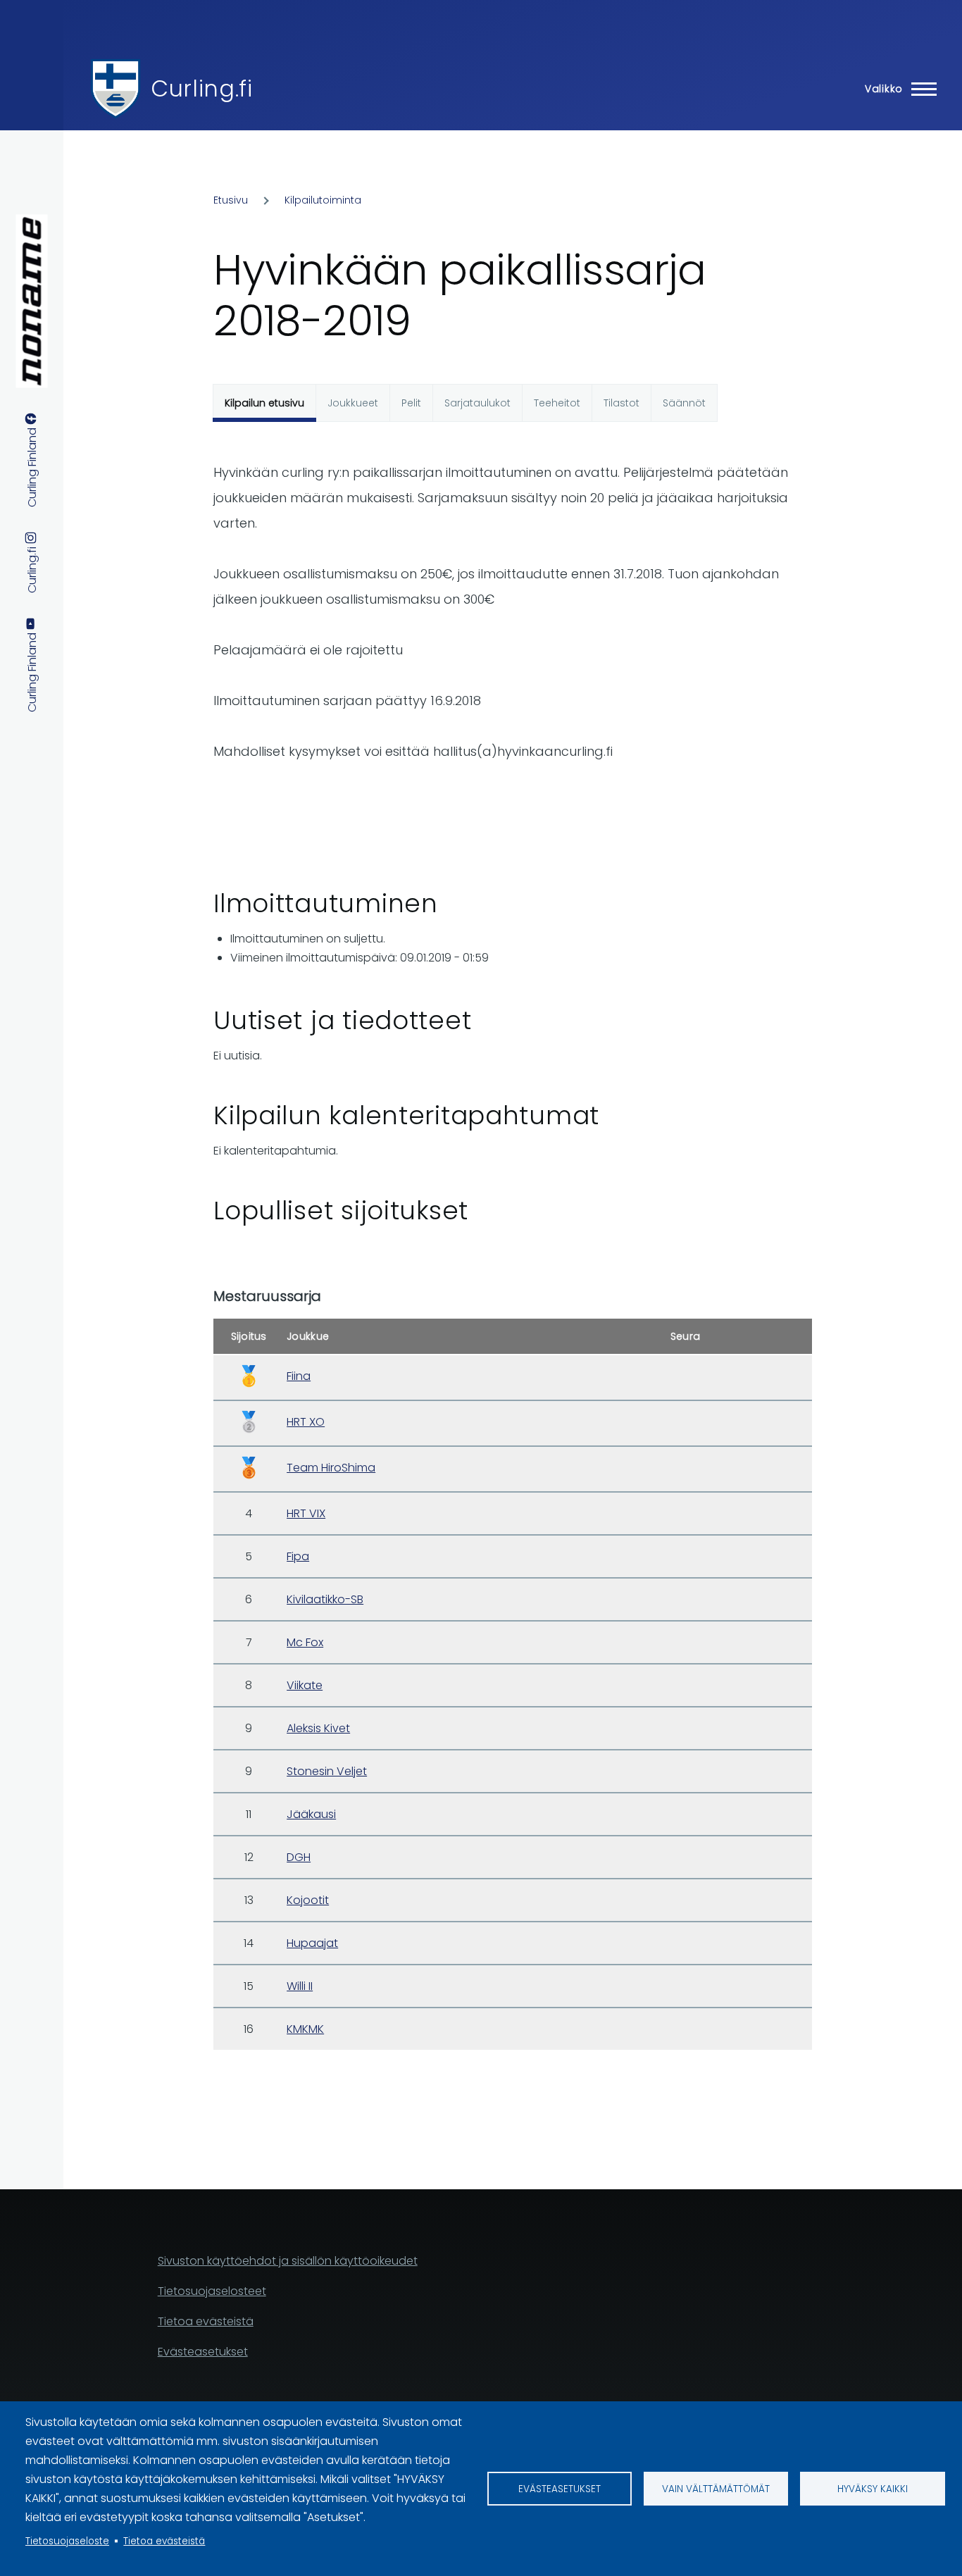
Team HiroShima (331, 1468)
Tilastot (621, 403)
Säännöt (684, 403)
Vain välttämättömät (716, 2489)
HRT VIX (306, 1513)
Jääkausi (311, 1814)
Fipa (298, 1556)
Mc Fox (305, 1642)
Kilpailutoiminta (323, 200)
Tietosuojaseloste (67, 2541)
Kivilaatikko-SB (325, 1599)
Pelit (411, 403)
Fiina (299, 1376)
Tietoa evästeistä (164, 2541)
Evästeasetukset (560, 2489)
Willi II (300, 1986)
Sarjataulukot (477, 403)
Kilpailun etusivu (264, 403)
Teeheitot (557, 403)
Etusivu (231, 200)
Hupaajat (312, 1943)
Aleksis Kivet (318, 1728)
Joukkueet (353, 403)
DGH (299, 1857)
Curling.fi (201, 88)
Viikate (305, 1685)
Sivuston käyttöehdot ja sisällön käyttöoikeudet (288, 2261)
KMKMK (305, 2029)
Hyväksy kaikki (873, 2489)
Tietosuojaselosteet (212, 2291)
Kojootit (308, 1900)
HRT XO (306, 1422)
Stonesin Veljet (327, 1771)
